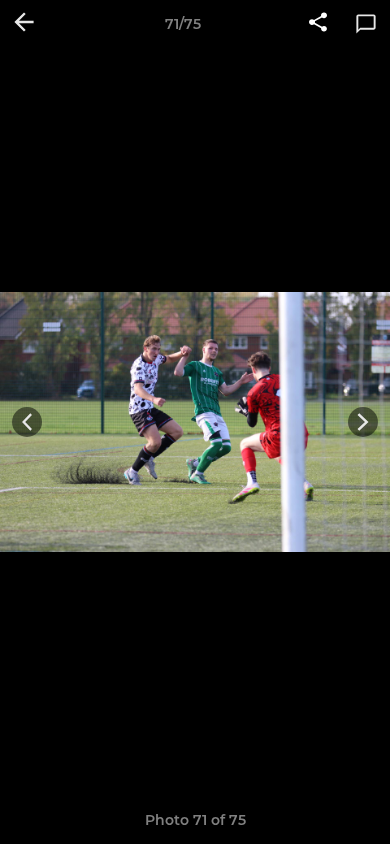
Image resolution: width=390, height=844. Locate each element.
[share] (318, 24)
